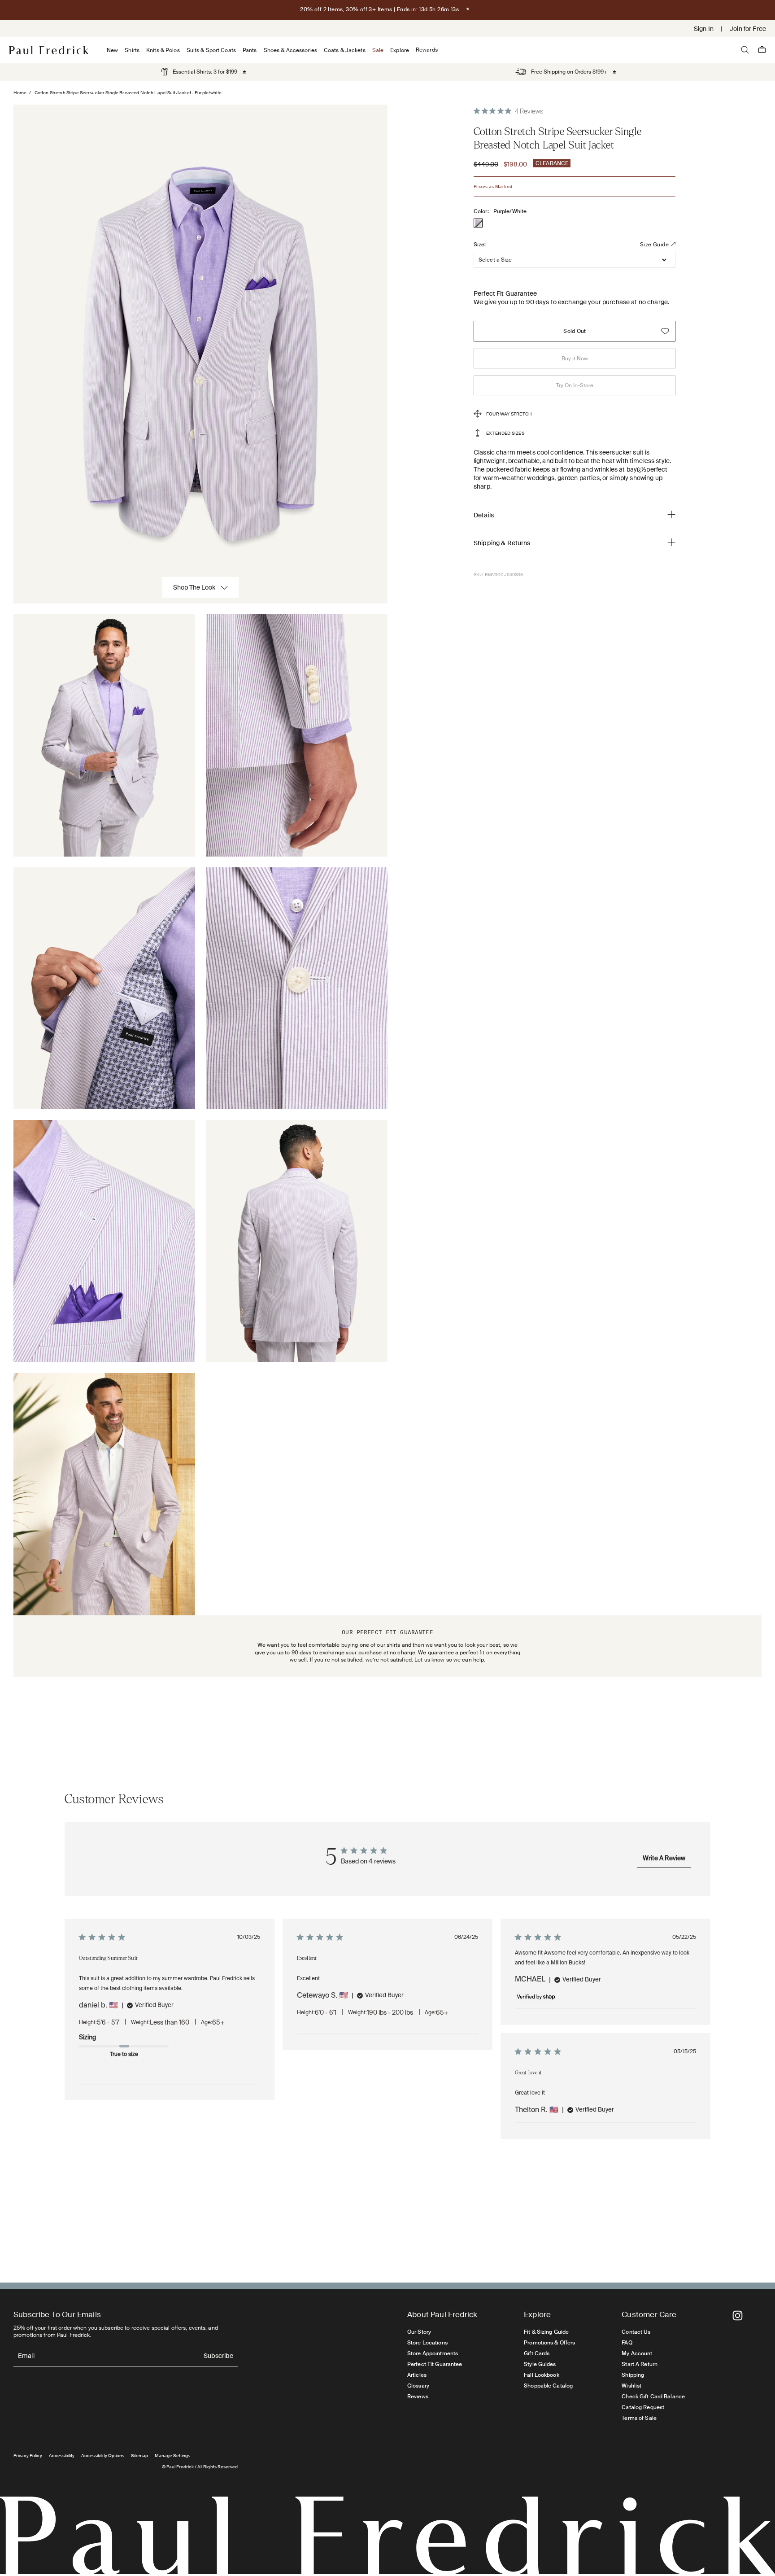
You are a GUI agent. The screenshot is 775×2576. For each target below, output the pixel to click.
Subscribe (218, 2356)
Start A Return (640, 2364)
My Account (637, 2353)
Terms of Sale (639, 2418)
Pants (250, 50)
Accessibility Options (103, 2456)
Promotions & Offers (549, 2343)
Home (20, 93)
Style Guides (540, 2364)
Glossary (418, 2386)
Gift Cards (537, 2353)
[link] (199, 72)
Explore (400, 50)
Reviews (418, 2397)
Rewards (427, 50)
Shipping (633, 2375)
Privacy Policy (28, 2456)
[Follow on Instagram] (738, 2316)
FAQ (627, 2343)
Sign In (704, 29)
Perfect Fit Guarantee (435, 2364)
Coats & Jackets (345, 50)
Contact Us (636, 2332)
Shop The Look (194, 587)
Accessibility (62, 2456)
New (112, 50)
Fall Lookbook (542, 2375)
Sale (378, 50)
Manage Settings (172, 2456)
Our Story (419, 2332)
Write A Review (664, 1859)
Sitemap (139, 2456)
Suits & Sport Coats (211, 50)
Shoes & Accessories (290, 50)
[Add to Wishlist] (665, 331)
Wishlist (631, 2386)
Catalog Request (643, 2407)
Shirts (132, 50)
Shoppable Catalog (548, 2386)
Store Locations (427, 2343)
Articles (417, 2375)
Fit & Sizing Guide (546, 2332)
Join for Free (748, 29)
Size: (480, 245)
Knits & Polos (163, 50)
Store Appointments (433, 2353)
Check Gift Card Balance (653, 2397)
